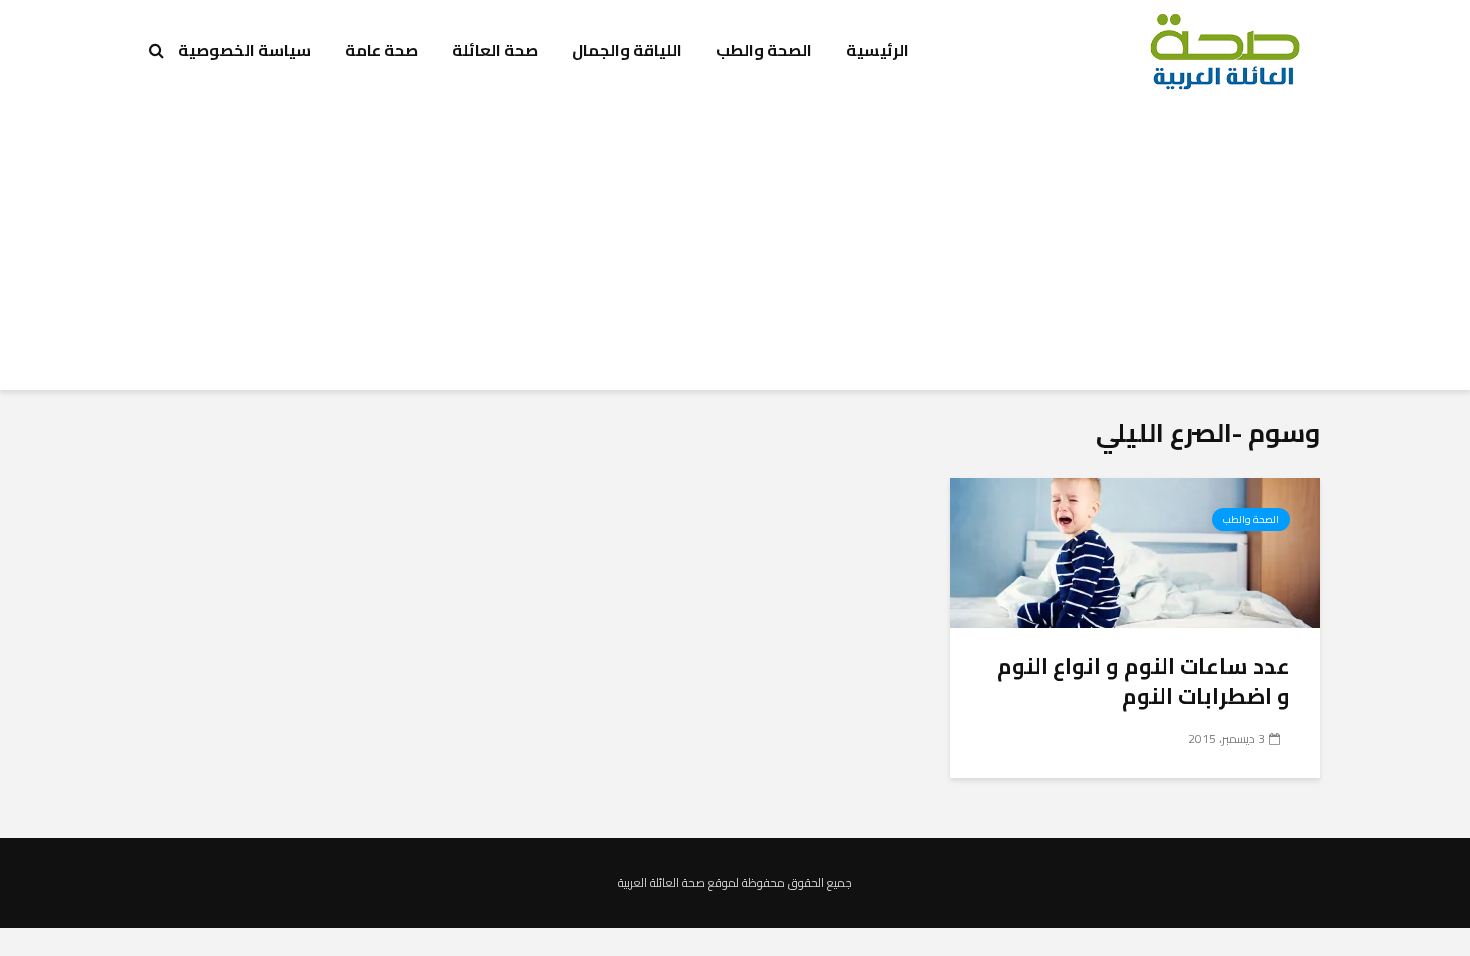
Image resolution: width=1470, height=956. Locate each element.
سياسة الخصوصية (244, 50)
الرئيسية (877, 50)
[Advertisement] (735, 250)
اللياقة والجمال (627, 50)
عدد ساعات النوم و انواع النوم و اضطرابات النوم (1143, 681)
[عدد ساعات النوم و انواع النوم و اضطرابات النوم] (1135, 551)
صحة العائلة (495, 50)
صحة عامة (381, 50)
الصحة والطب (764, 50)
